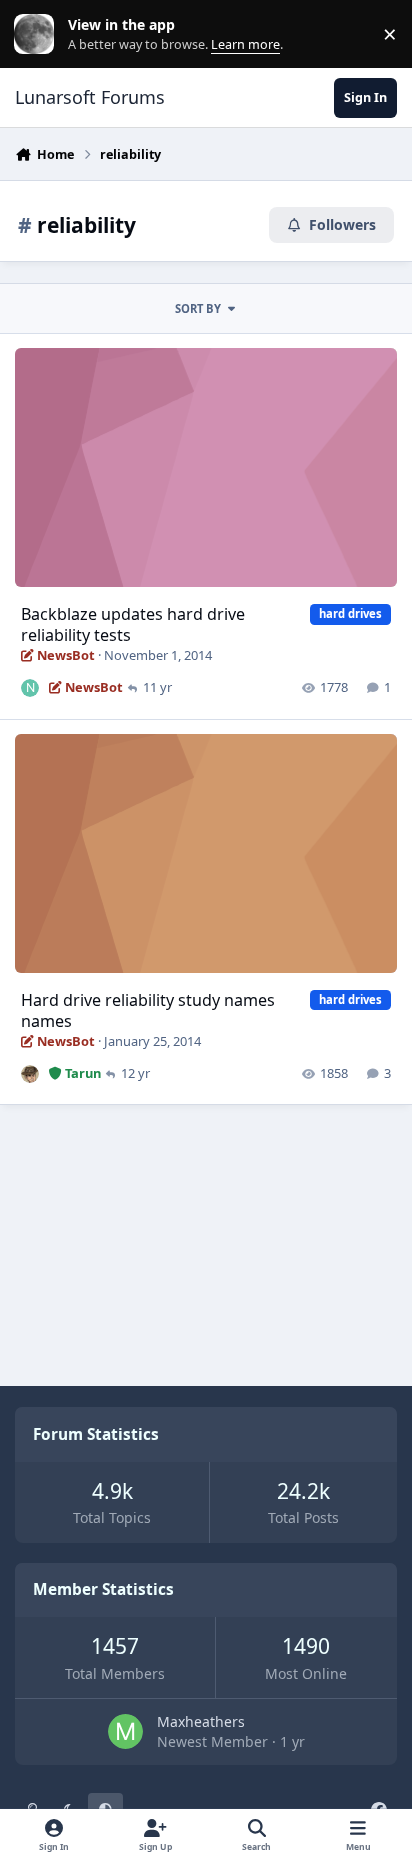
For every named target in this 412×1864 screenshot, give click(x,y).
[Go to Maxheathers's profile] (125, 1731)
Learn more (38, 34)
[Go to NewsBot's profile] (30, 688)
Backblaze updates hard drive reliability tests (133, 624)
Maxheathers (201, 1721)
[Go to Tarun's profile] (30, 1074)
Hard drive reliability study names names (148, 1010)
